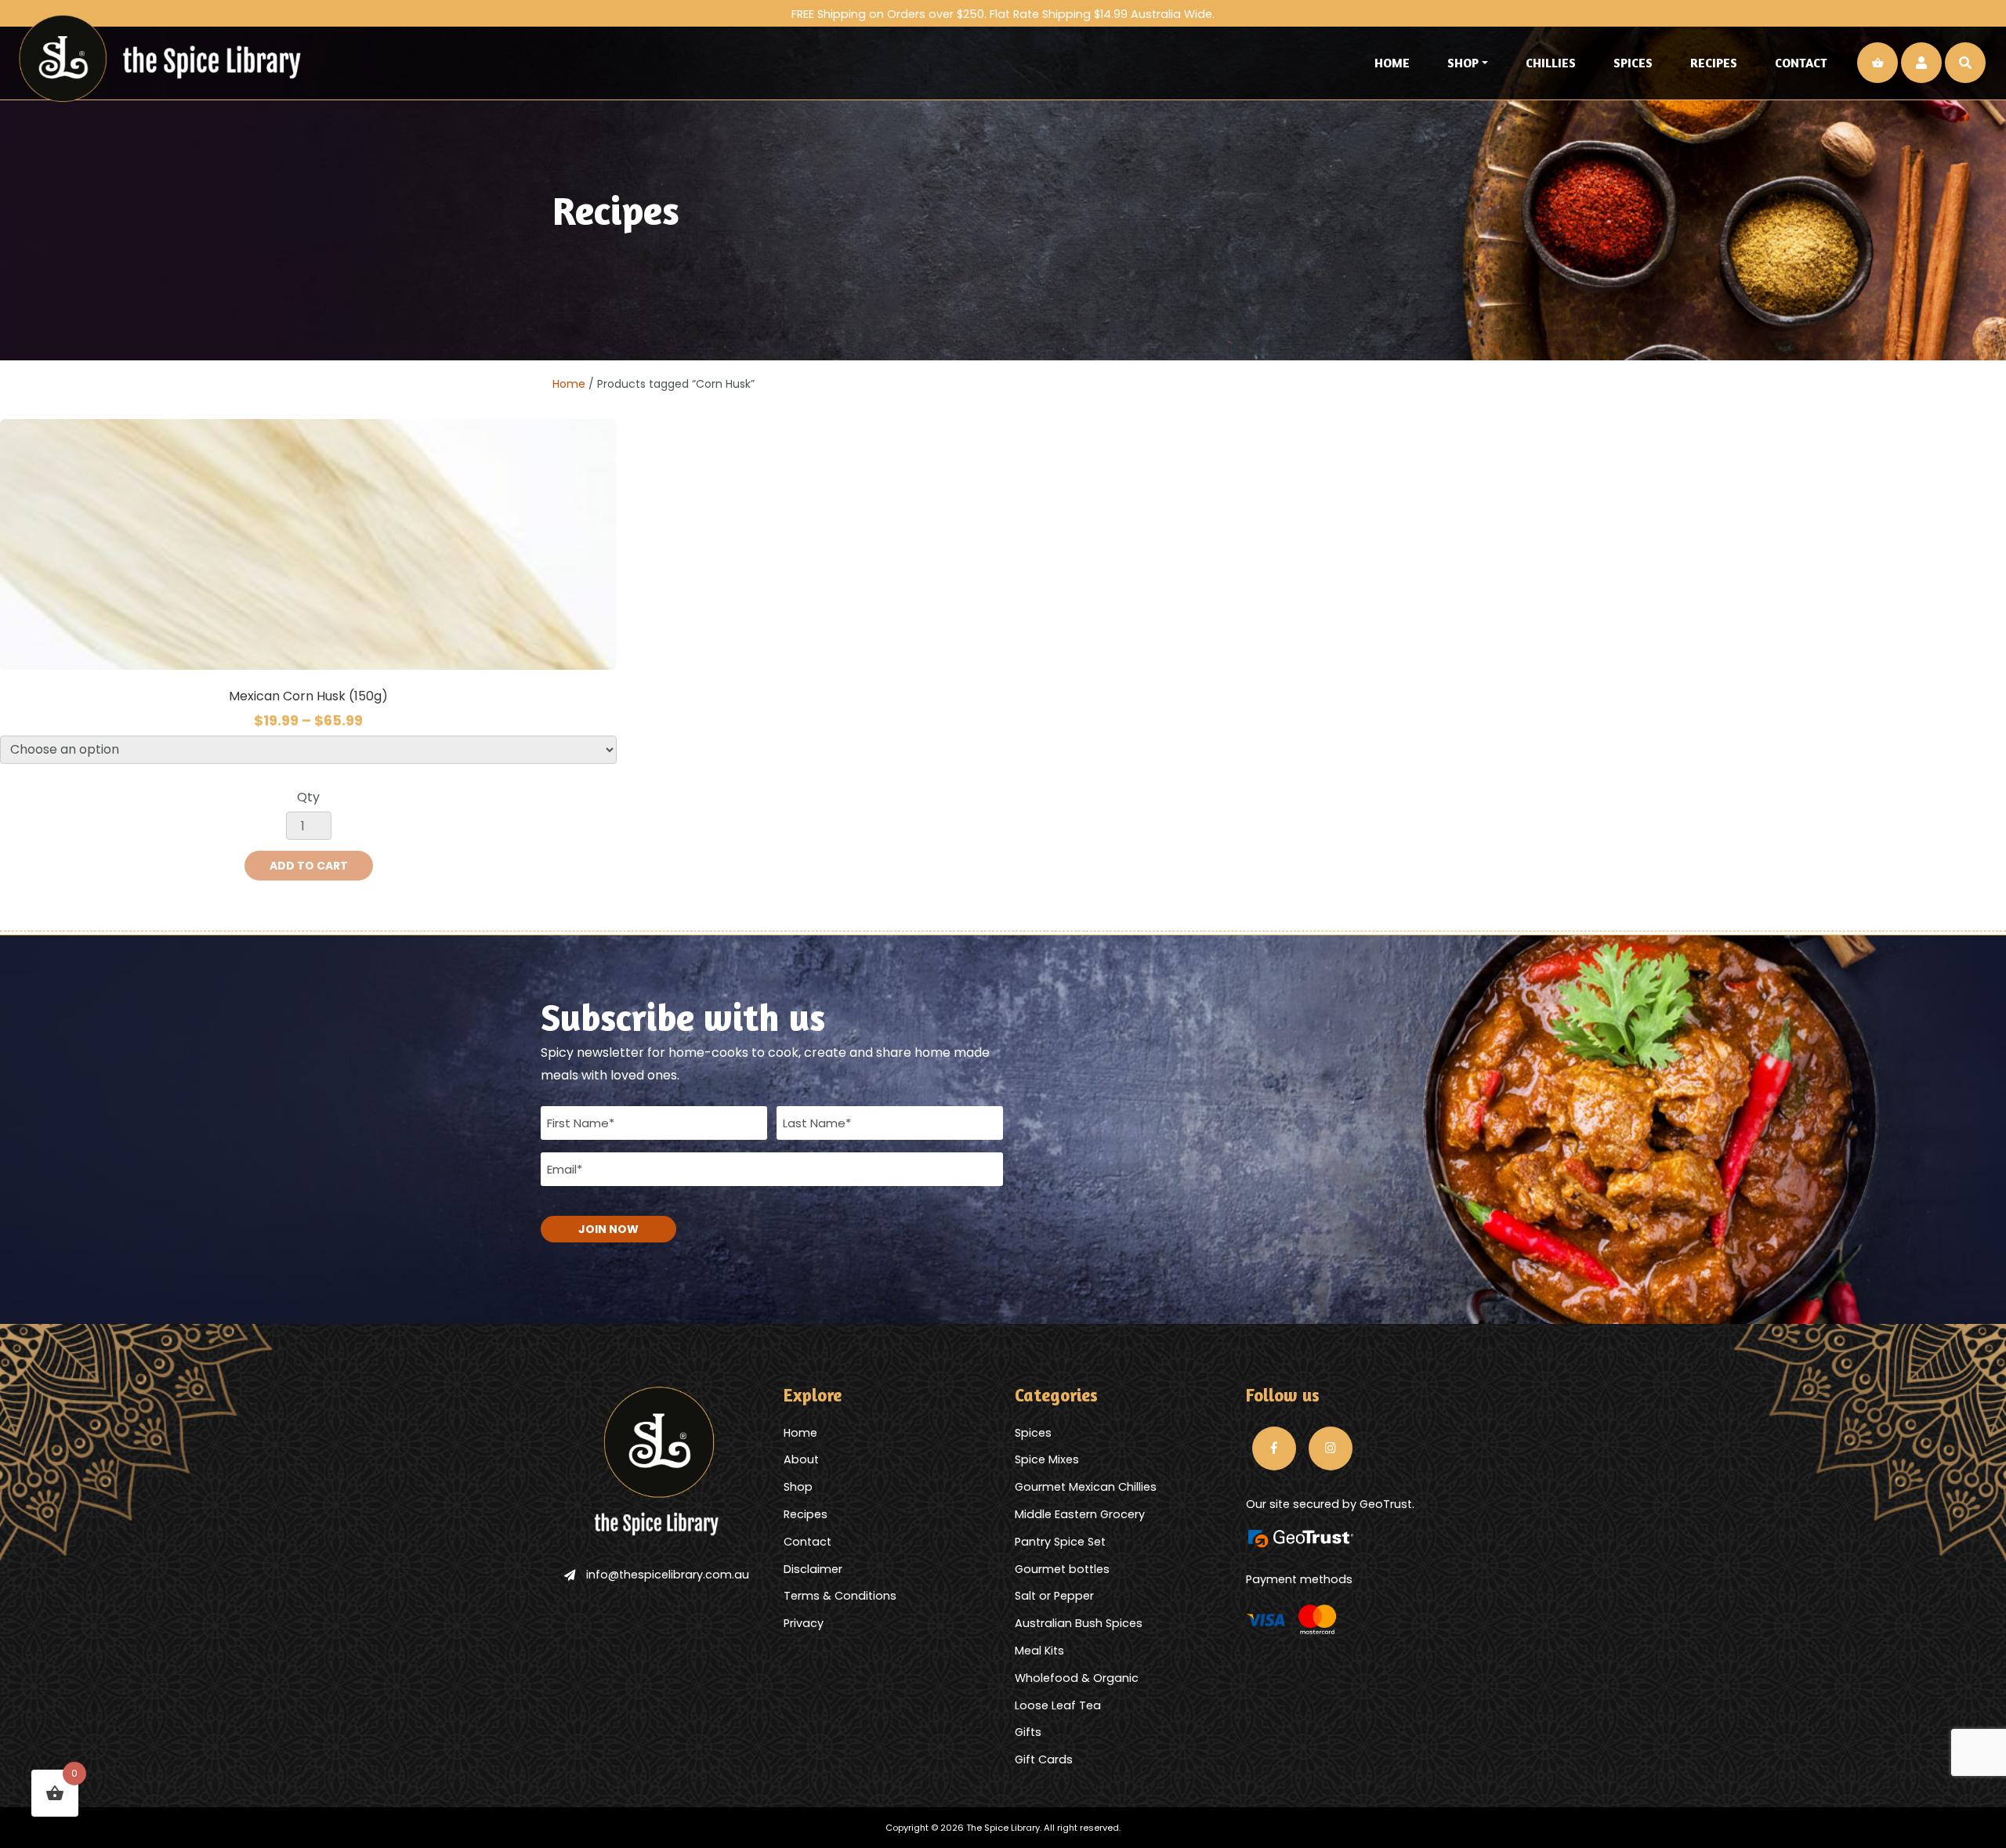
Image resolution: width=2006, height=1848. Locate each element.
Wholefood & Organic (1077, 1678)
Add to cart (309, 866)
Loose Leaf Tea (1058, 1705)
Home (1392, 63)
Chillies (1551, 63)
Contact (1801, 63)
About (801, 1459)
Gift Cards (1044, 1759)
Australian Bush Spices (1079, 1623)
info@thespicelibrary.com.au (668, 1575)
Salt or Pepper (1054, 1596)
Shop (1463, 63)
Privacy (804, 1623)
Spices (1633, 63)
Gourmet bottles (1062, 1569)
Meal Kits (1039, 1651)
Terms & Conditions (840, 1596)
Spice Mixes (1047, 1459)
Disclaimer (813, 1569)
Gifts (1028, 1732)
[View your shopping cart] (1877, 63)
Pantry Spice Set (1060, 1542)
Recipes (1714, 63)
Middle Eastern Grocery (1080, 1514)
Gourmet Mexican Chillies (1086, 1487)
